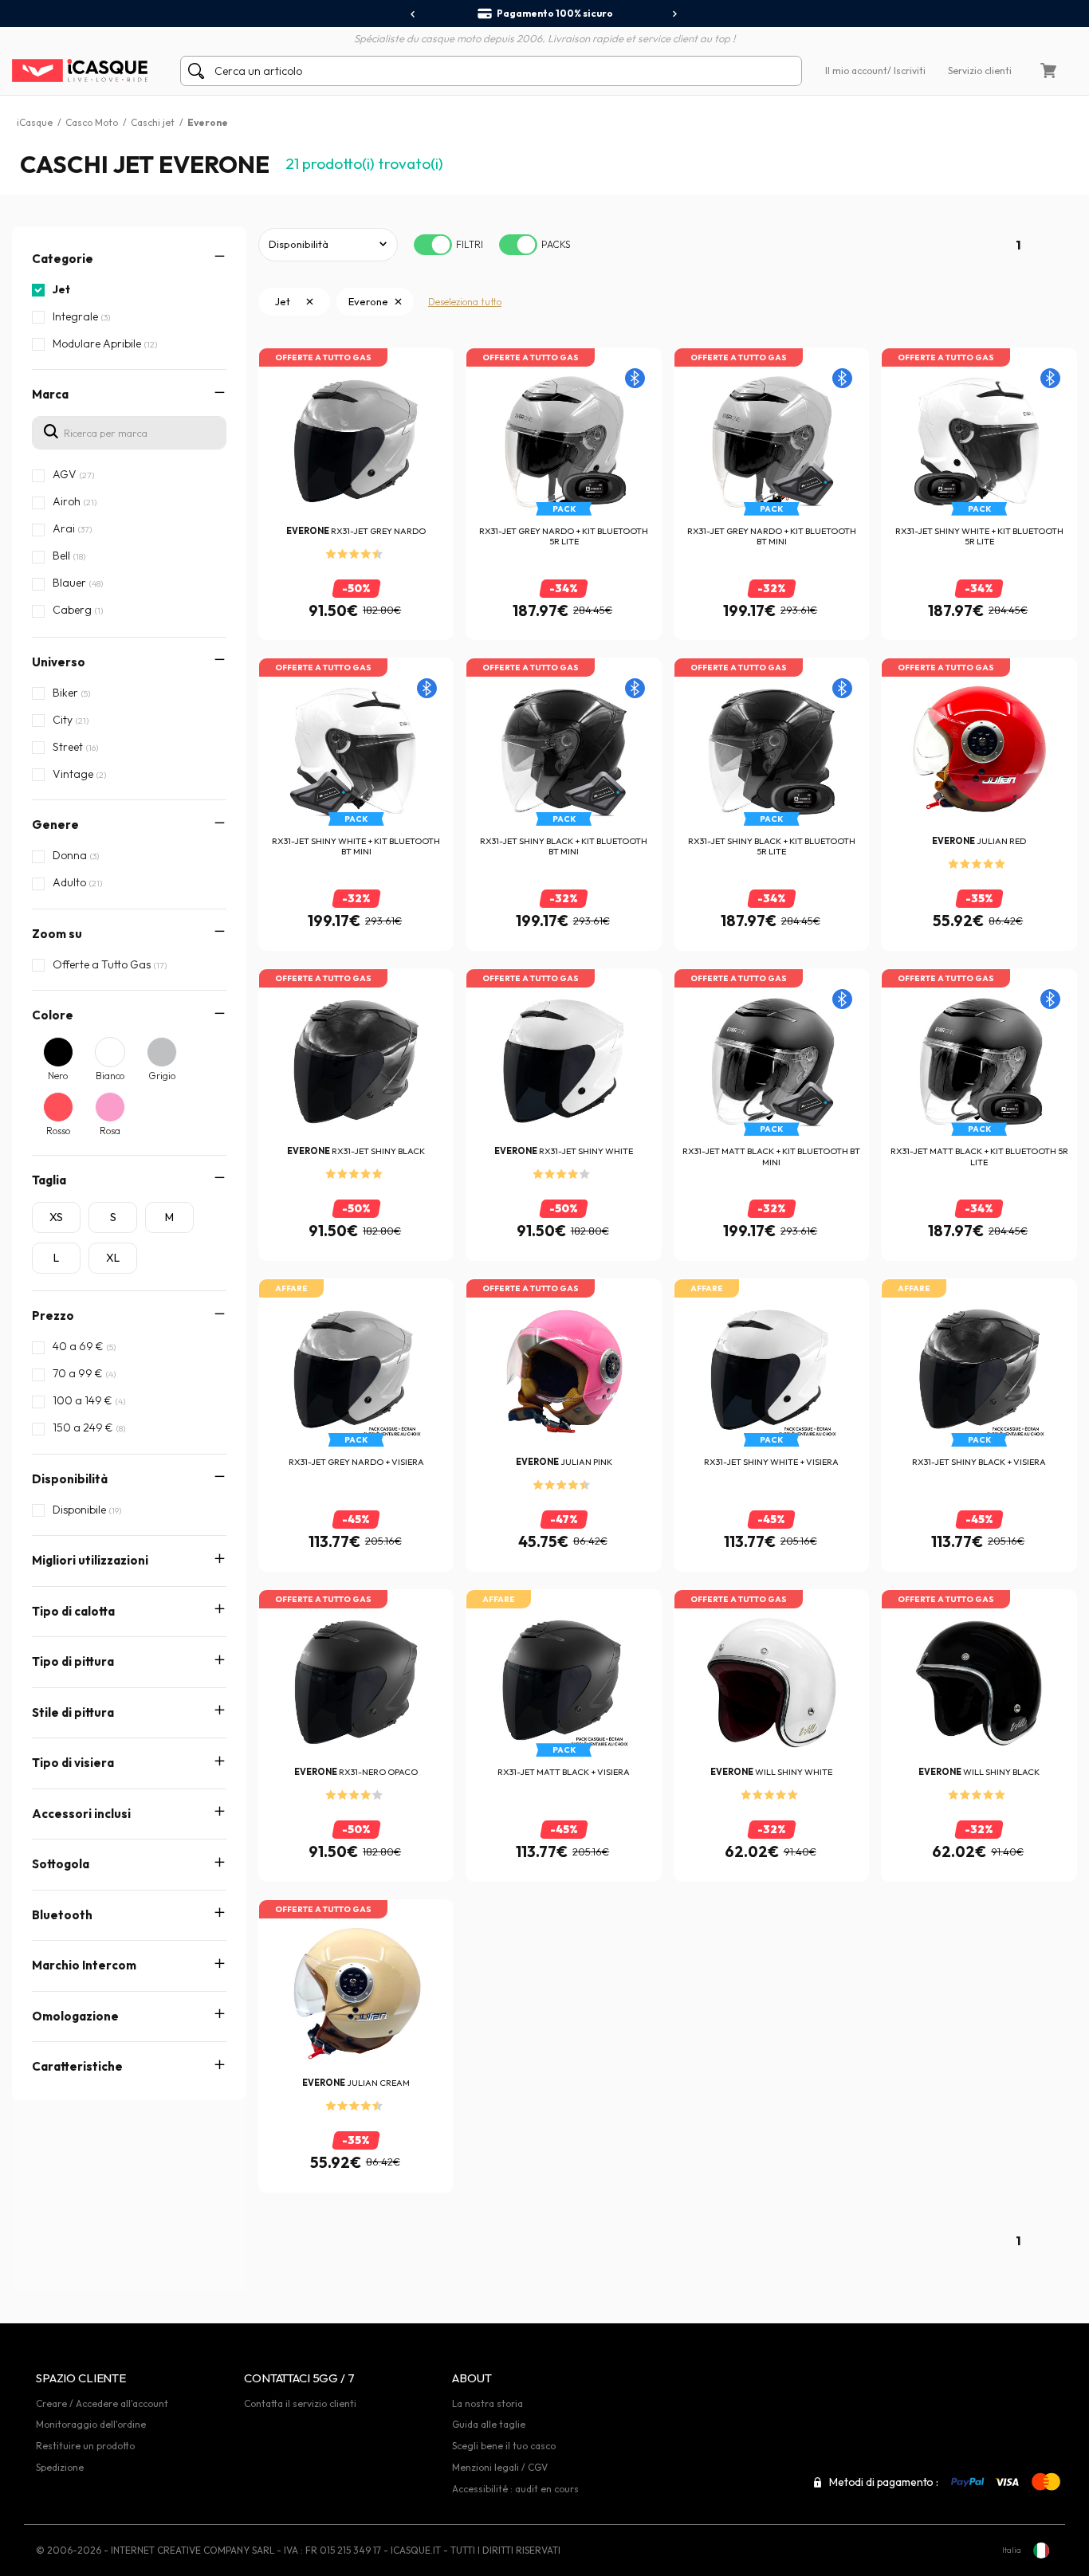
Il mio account (856, 71)
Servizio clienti (980, 71)
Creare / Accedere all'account (102, 2403)
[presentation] (413, 14)
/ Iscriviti (906, 71)
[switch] (433, 245)
